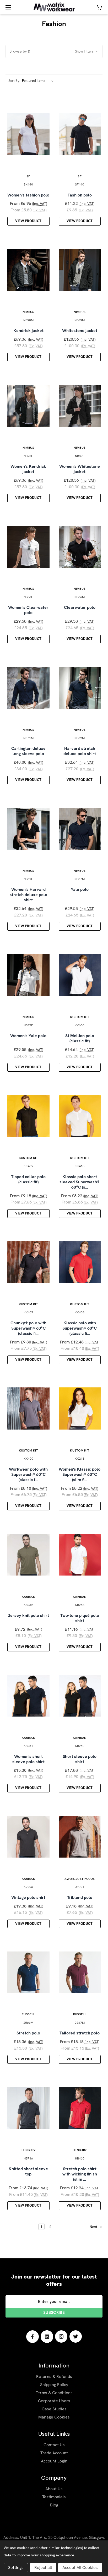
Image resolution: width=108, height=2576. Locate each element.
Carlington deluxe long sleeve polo (28, 751)
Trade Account (54, 2453)
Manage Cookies (54, 2417)
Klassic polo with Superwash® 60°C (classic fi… (80, 1328)
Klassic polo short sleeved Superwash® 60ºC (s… (80, 1182)
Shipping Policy (54, 2385)
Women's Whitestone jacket (80, 469)
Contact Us (54, 2445)
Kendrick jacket (28, 331)
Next (94, 2227)
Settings (16, 2567)
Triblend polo (80, 1898)
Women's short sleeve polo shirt (28, 1759)
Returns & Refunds (54, 2377)
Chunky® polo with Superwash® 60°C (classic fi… (28, 1328)
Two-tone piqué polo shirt (80, 1618)
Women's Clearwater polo (28, 610)
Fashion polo (80, 195)
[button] (54, 51)
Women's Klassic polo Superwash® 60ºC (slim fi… (80, 1475)
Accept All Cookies (80, 2567)
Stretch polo (28, 2033)
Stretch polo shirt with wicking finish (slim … (80, 2174)
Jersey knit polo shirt (28, 1616)
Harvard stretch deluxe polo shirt (80, 751)
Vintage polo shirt (28, 1898)
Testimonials (54, 2497)
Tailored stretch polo (80, 2033)
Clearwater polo (80, 608)
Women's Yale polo (28, 1036)
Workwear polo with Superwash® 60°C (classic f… (28, 1475)
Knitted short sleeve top (28, 2172)
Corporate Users (54, 2401)
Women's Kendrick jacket (28, 469)
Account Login (54, 2461)
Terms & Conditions (54, 2393)
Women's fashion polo (28, 195)
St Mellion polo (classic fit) (80, 1038)
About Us (54, 2489)
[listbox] (39, 81)
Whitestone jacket (80, 331)
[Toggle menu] (7, 7)
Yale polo (80, 890)
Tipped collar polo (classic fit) (28, 1179)
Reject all (43, 2567)
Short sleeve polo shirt (80, 1759)
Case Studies (54, 2409)
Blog (54, 2505)
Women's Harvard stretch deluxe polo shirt (28, 895)
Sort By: (14, 81)
